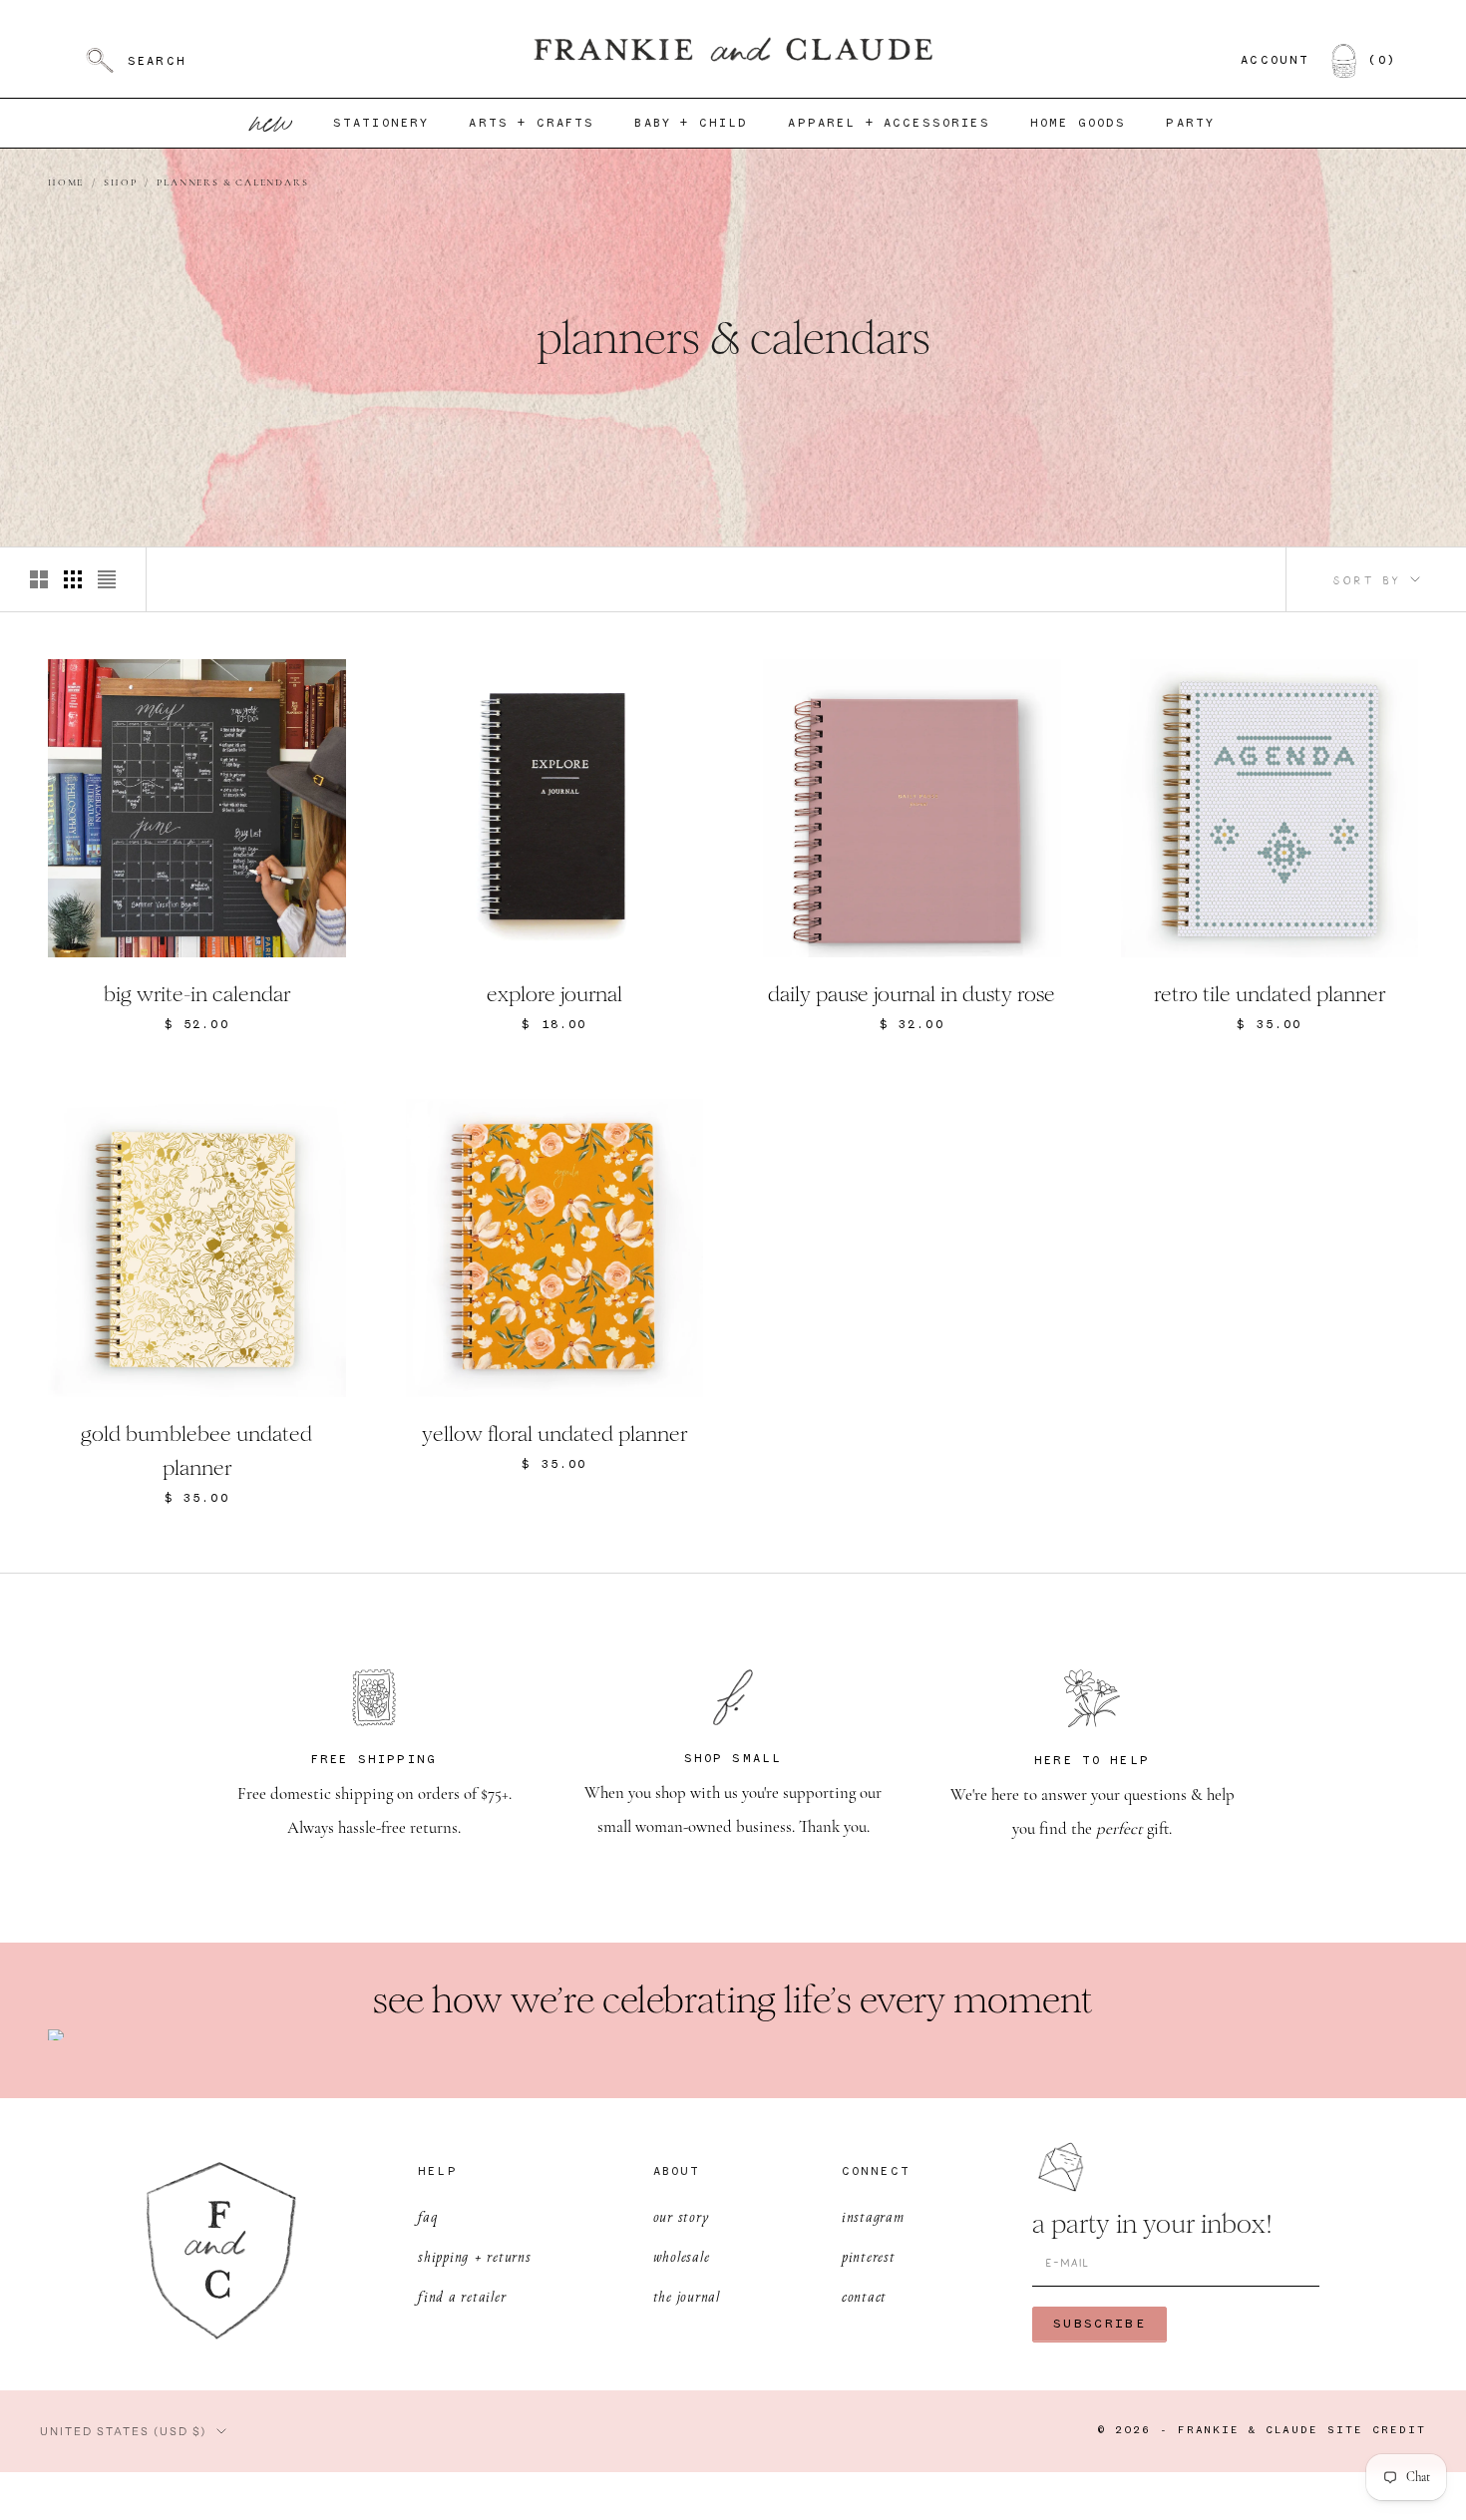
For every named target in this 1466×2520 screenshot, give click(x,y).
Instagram (873, 2216)
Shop (120, 183)
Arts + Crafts (532, 124)
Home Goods (1079, 124)
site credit (1377, 2431)
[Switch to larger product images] (39, 579)
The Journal (687, 2296)
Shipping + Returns (475, 2256)
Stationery (381, 124)
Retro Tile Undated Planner (1270, 994)
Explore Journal (554, 994)
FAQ (427, 2216)
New (272, 123)
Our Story (682, 2216)
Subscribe (1099, 2324)
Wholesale (682, 2256)
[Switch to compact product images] (107, 579)
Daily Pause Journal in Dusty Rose (912, 994)
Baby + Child (691, 124)
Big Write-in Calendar (197, 994)
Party (1190, 124)
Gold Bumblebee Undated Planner (196, 1451)
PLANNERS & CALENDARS (232, 183)
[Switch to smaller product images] (73, 579)
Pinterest (869, 2256)
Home (66, 183)
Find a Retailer (462, 2296)
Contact (864, 2296)
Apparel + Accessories (889, 124)
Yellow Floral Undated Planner (554, 1434)
